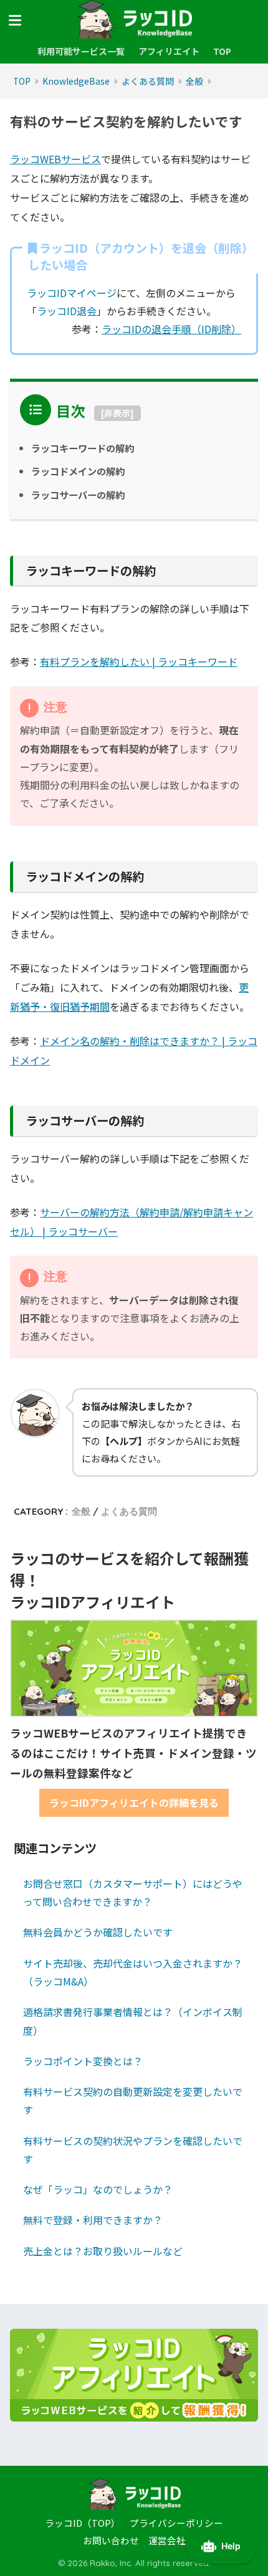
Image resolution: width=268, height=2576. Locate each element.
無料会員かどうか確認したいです (98, 1932)
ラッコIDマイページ (72, 293)
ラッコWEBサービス (55, 159)
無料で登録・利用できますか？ (93, 2220)
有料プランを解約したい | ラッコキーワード (139, 661)
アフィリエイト (169, 51)
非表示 (117, 413)
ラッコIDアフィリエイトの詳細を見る (134, 1802)
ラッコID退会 (67, 311)
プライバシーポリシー (176, 2523)
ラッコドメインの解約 (78, 471)
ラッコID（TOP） (83, 2523)
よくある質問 (129, 1511)
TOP (222, 51)
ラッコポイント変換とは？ (83, 2061)
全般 (81, 1511)
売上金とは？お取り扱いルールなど (103, 2251)
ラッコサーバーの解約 (78, 495)
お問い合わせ (111, 2540)
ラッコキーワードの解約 (83, 448)
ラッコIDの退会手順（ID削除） (171, 329)
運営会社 (167, 2540)
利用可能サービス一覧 (81, 51)
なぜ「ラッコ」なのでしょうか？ (98, 2189)
